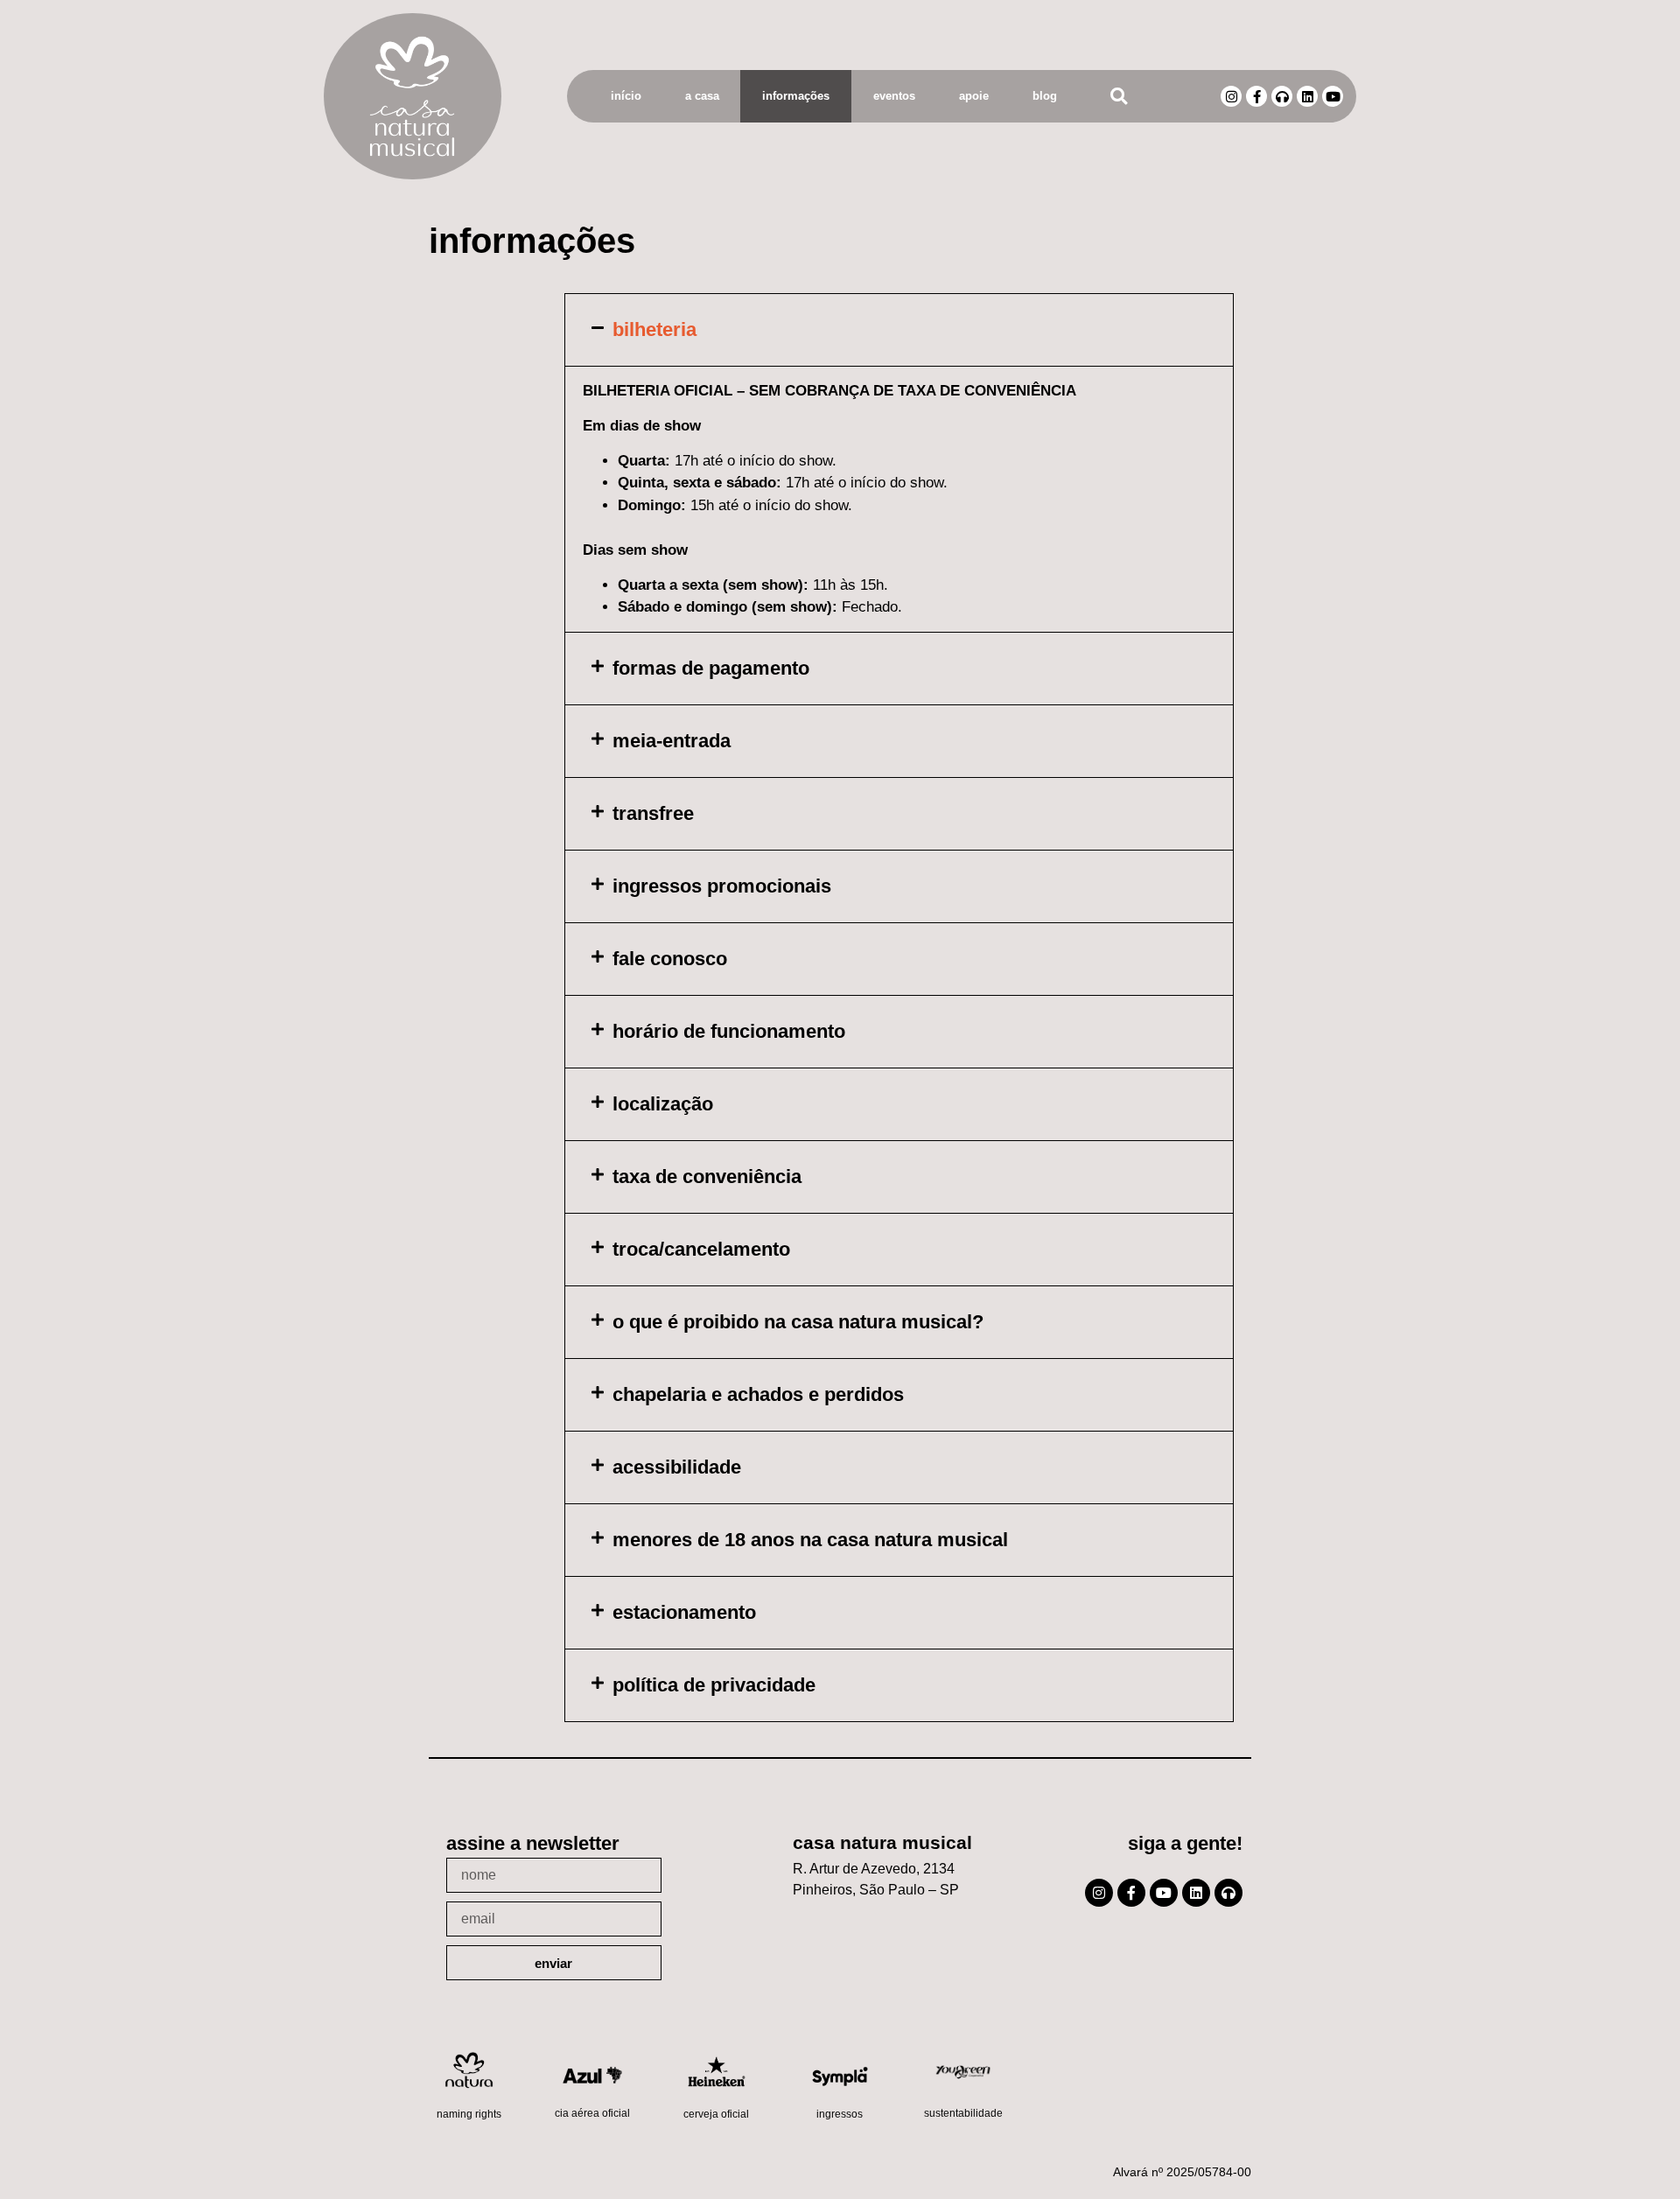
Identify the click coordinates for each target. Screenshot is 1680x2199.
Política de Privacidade (714, 1685)
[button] (1119, 97)
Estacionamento (684, 1612)
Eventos (894, 96)
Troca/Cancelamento (701, 1249)
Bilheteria (654, 329)
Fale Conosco (670, 959)
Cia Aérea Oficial (592, 2113)
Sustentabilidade (963, 2113)
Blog (1045, 96)
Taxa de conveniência (707, 1177)
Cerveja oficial (716, 2114)
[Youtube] (1333, 96)
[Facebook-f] (1256, 96)
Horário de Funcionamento (729, 1031)
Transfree (653, 813)
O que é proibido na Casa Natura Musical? (798, 1322)
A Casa (702, 96)
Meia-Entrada (672, 741)
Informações (796, 96)
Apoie (974, 96)
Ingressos (840, 2114)
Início (626, 96)
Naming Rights (469, 2114)
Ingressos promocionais (722, 886)
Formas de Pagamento (711, 668)
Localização (663, 1104)
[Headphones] (1282, 96)
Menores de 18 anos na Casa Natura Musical (810, 1540)
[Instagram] (1231, 96)
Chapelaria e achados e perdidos (758, 1394)
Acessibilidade (677, 1467)
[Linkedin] (1307, 96)
